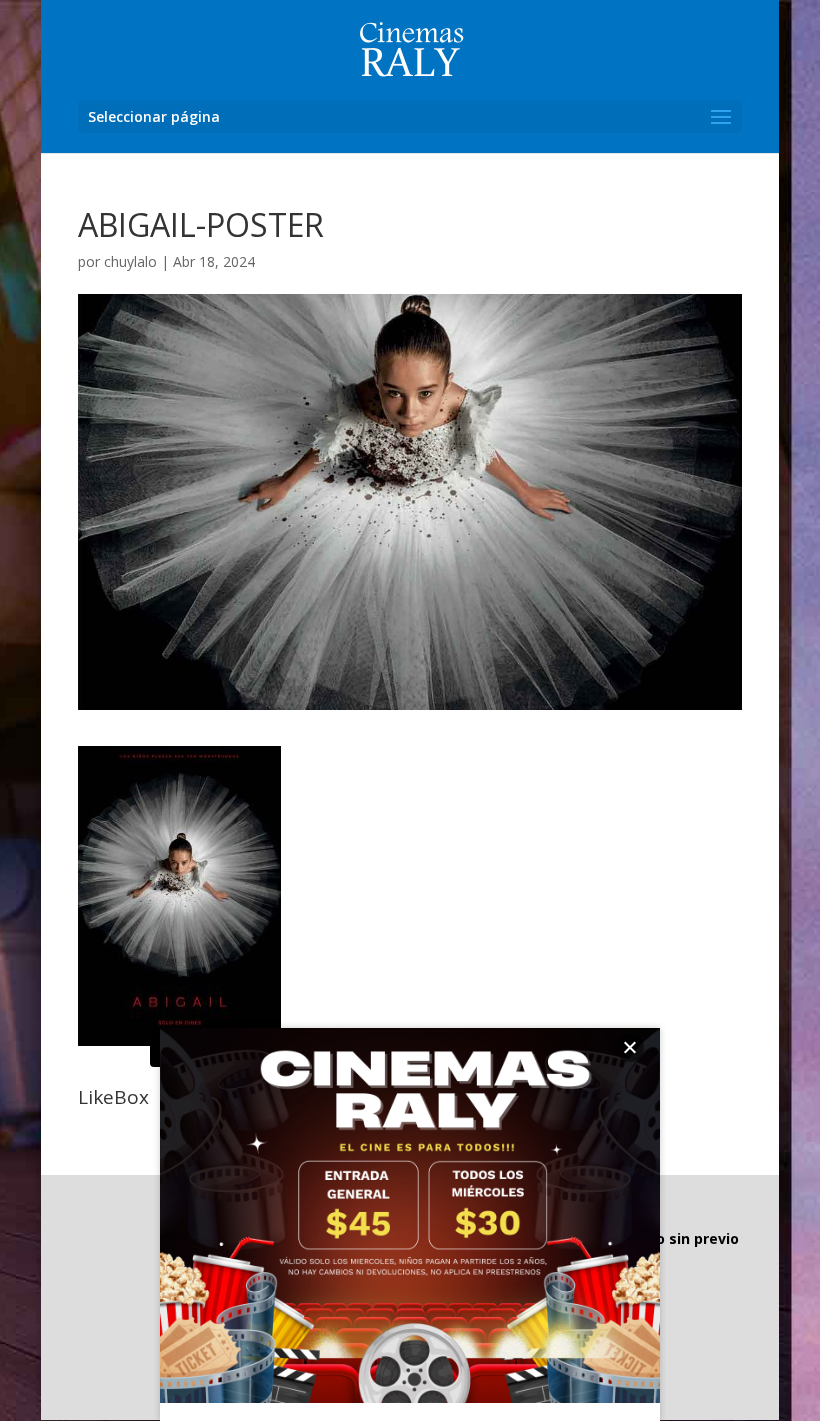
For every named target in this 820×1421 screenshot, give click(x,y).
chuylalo (130, 261)
